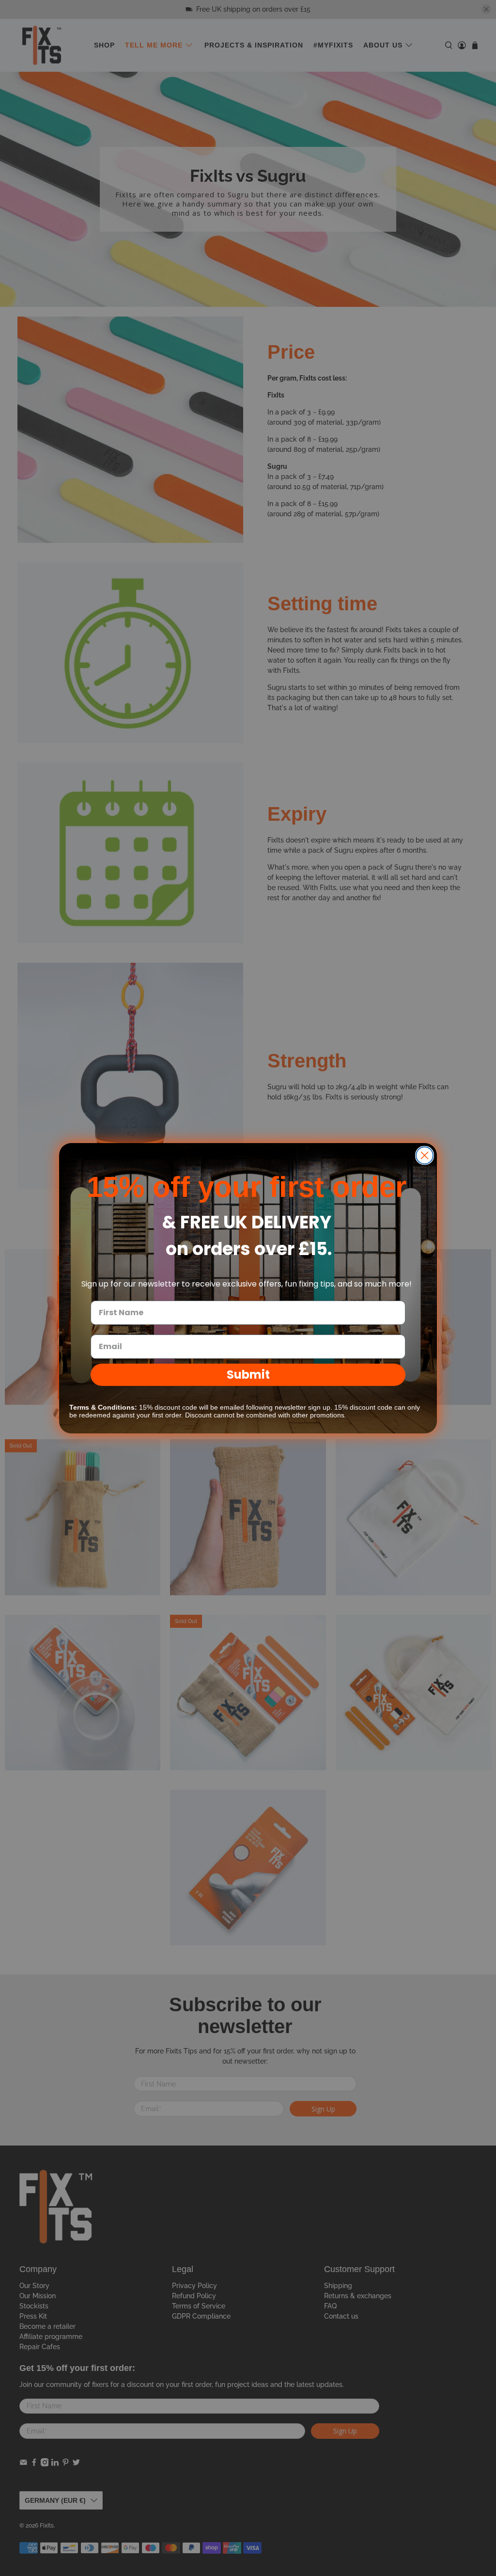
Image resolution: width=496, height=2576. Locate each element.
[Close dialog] (425, 1155)
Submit (248, 1375)
